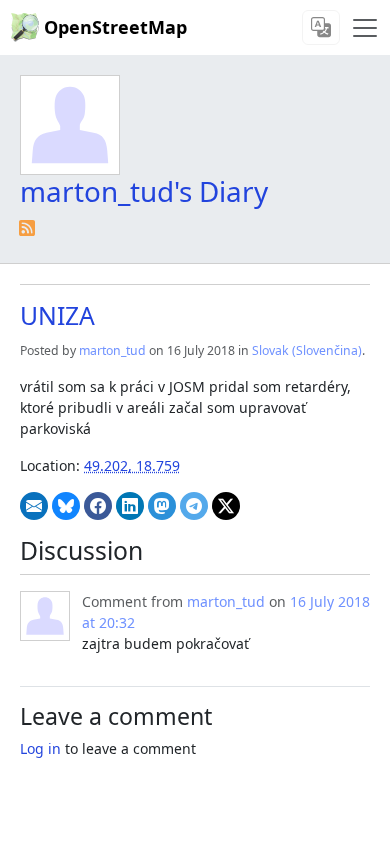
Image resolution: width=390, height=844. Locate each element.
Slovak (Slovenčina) (307, 350)
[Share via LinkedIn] (130, 506)
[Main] (365, 28)
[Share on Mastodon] (162, 506)
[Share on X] (226, 506)
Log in (40, 748)
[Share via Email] (34, 506)
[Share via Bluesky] (66, 506)
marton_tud (112, 350)
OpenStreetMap (115, 27)
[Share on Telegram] (194, 506)
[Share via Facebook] (98, 506)
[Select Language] (321, 27)
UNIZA (57, 315)
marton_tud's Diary (144, 191)
